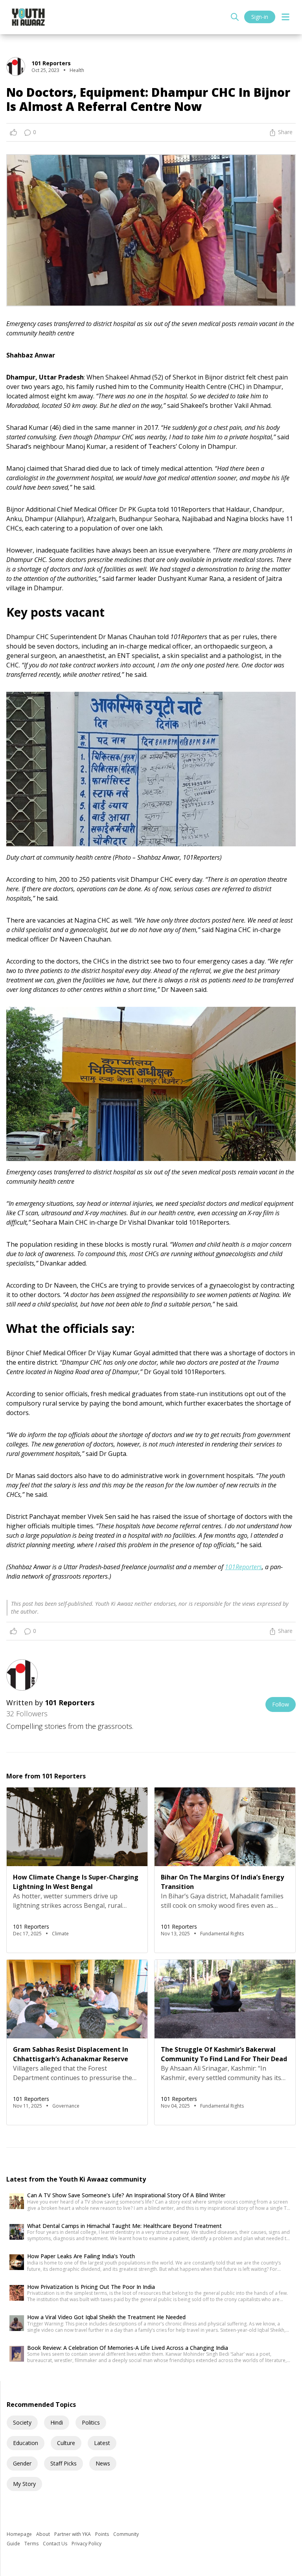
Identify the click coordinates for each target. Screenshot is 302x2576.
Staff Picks (64, 2463)
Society (22, 2422)
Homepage (20, 2534)
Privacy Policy (87, 2544)
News (103, 2463)
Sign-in (260, 17)
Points (103, 2534)
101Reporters (243, 1567)
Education (26, 2443)
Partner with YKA (73, 2534)
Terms (32, 2544)
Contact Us (56, 2544)
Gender (22, 2463)
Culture (66, 2443)
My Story (24, 2484)
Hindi (57, 2422)
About (44, 2534)
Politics (91, 2422)
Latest (102, 2443)
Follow (281, 1704)
